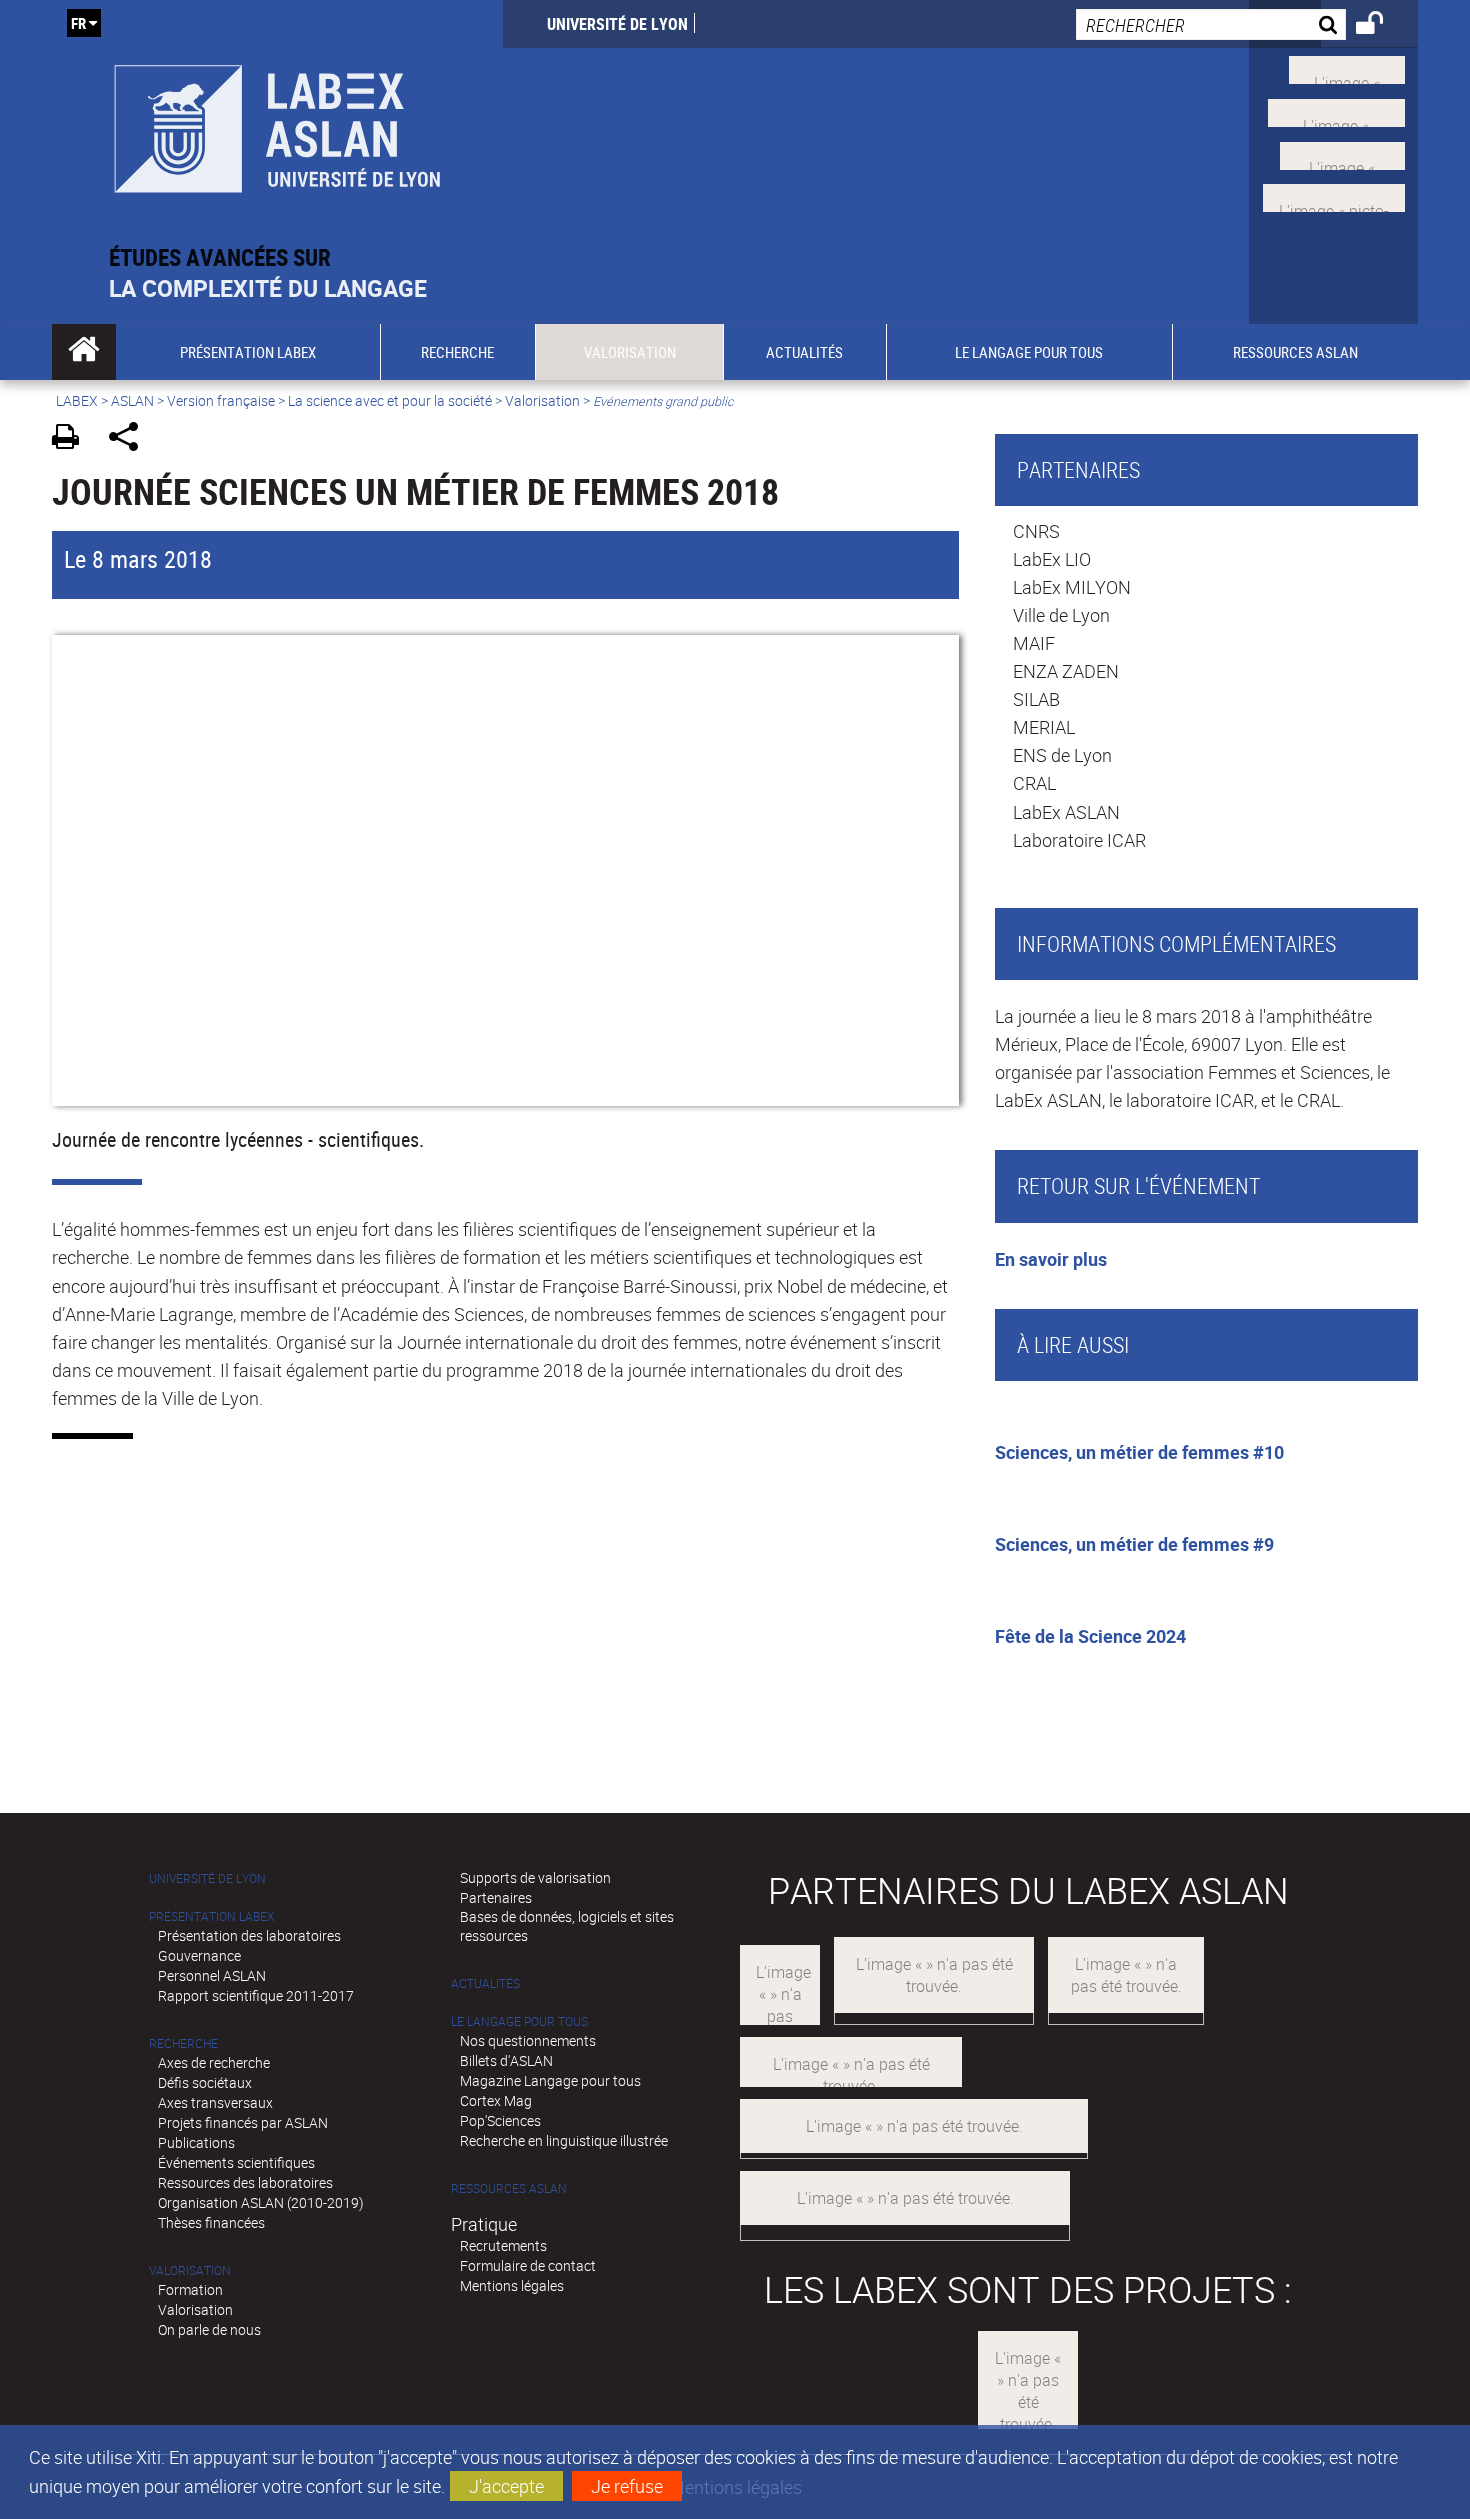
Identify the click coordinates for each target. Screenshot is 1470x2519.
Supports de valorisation (535, 1877)
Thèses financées (211, 2222)
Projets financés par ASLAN (243, 2122)
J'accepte (506, 2486)
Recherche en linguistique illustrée (564, 2140)
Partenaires (496, 1897)
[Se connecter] (1382, 26)
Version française (221, 400)
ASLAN (132, 400)
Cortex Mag (496, 2100)
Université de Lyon (617, 24)
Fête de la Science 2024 (1090, 1636)
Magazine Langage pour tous (550, 2080)
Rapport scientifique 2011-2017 (256, 1995)
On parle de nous (209, 2329)
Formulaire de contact (528, 2265)
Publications (196, 2142)
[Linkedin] (1342, 153)
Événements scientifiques (236, 2162)
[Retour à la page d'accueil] (277, 121)
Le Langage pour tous (519, 2021)
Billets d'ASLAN (506, 2060)
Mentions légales (512, 2285)
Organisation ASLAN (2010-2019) (261, 2202)
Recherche (183, 2043)
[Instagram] (1334, 196)
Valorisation (542, 400)
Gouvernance (199, 1955)
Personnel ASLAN (212, 1975)
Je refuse (627, 2486)
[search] (1211, 24)
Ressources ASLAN (509, 2188)
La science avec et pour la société (390, 400)
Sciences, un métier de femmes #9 (1134, 1544)
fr (78, 23)
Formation (190, 2289)
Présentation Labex (211, 1916)
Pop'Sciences (500, 2120)
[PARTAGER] (130, 439)
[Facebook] (1336, 111)
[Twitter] (1347, 68)
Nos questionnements (528, 2040)
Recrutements (503, 2245)
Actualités (485, 1983)
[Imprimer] (72, 439)
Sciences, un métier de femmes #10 (1139, 1452)
